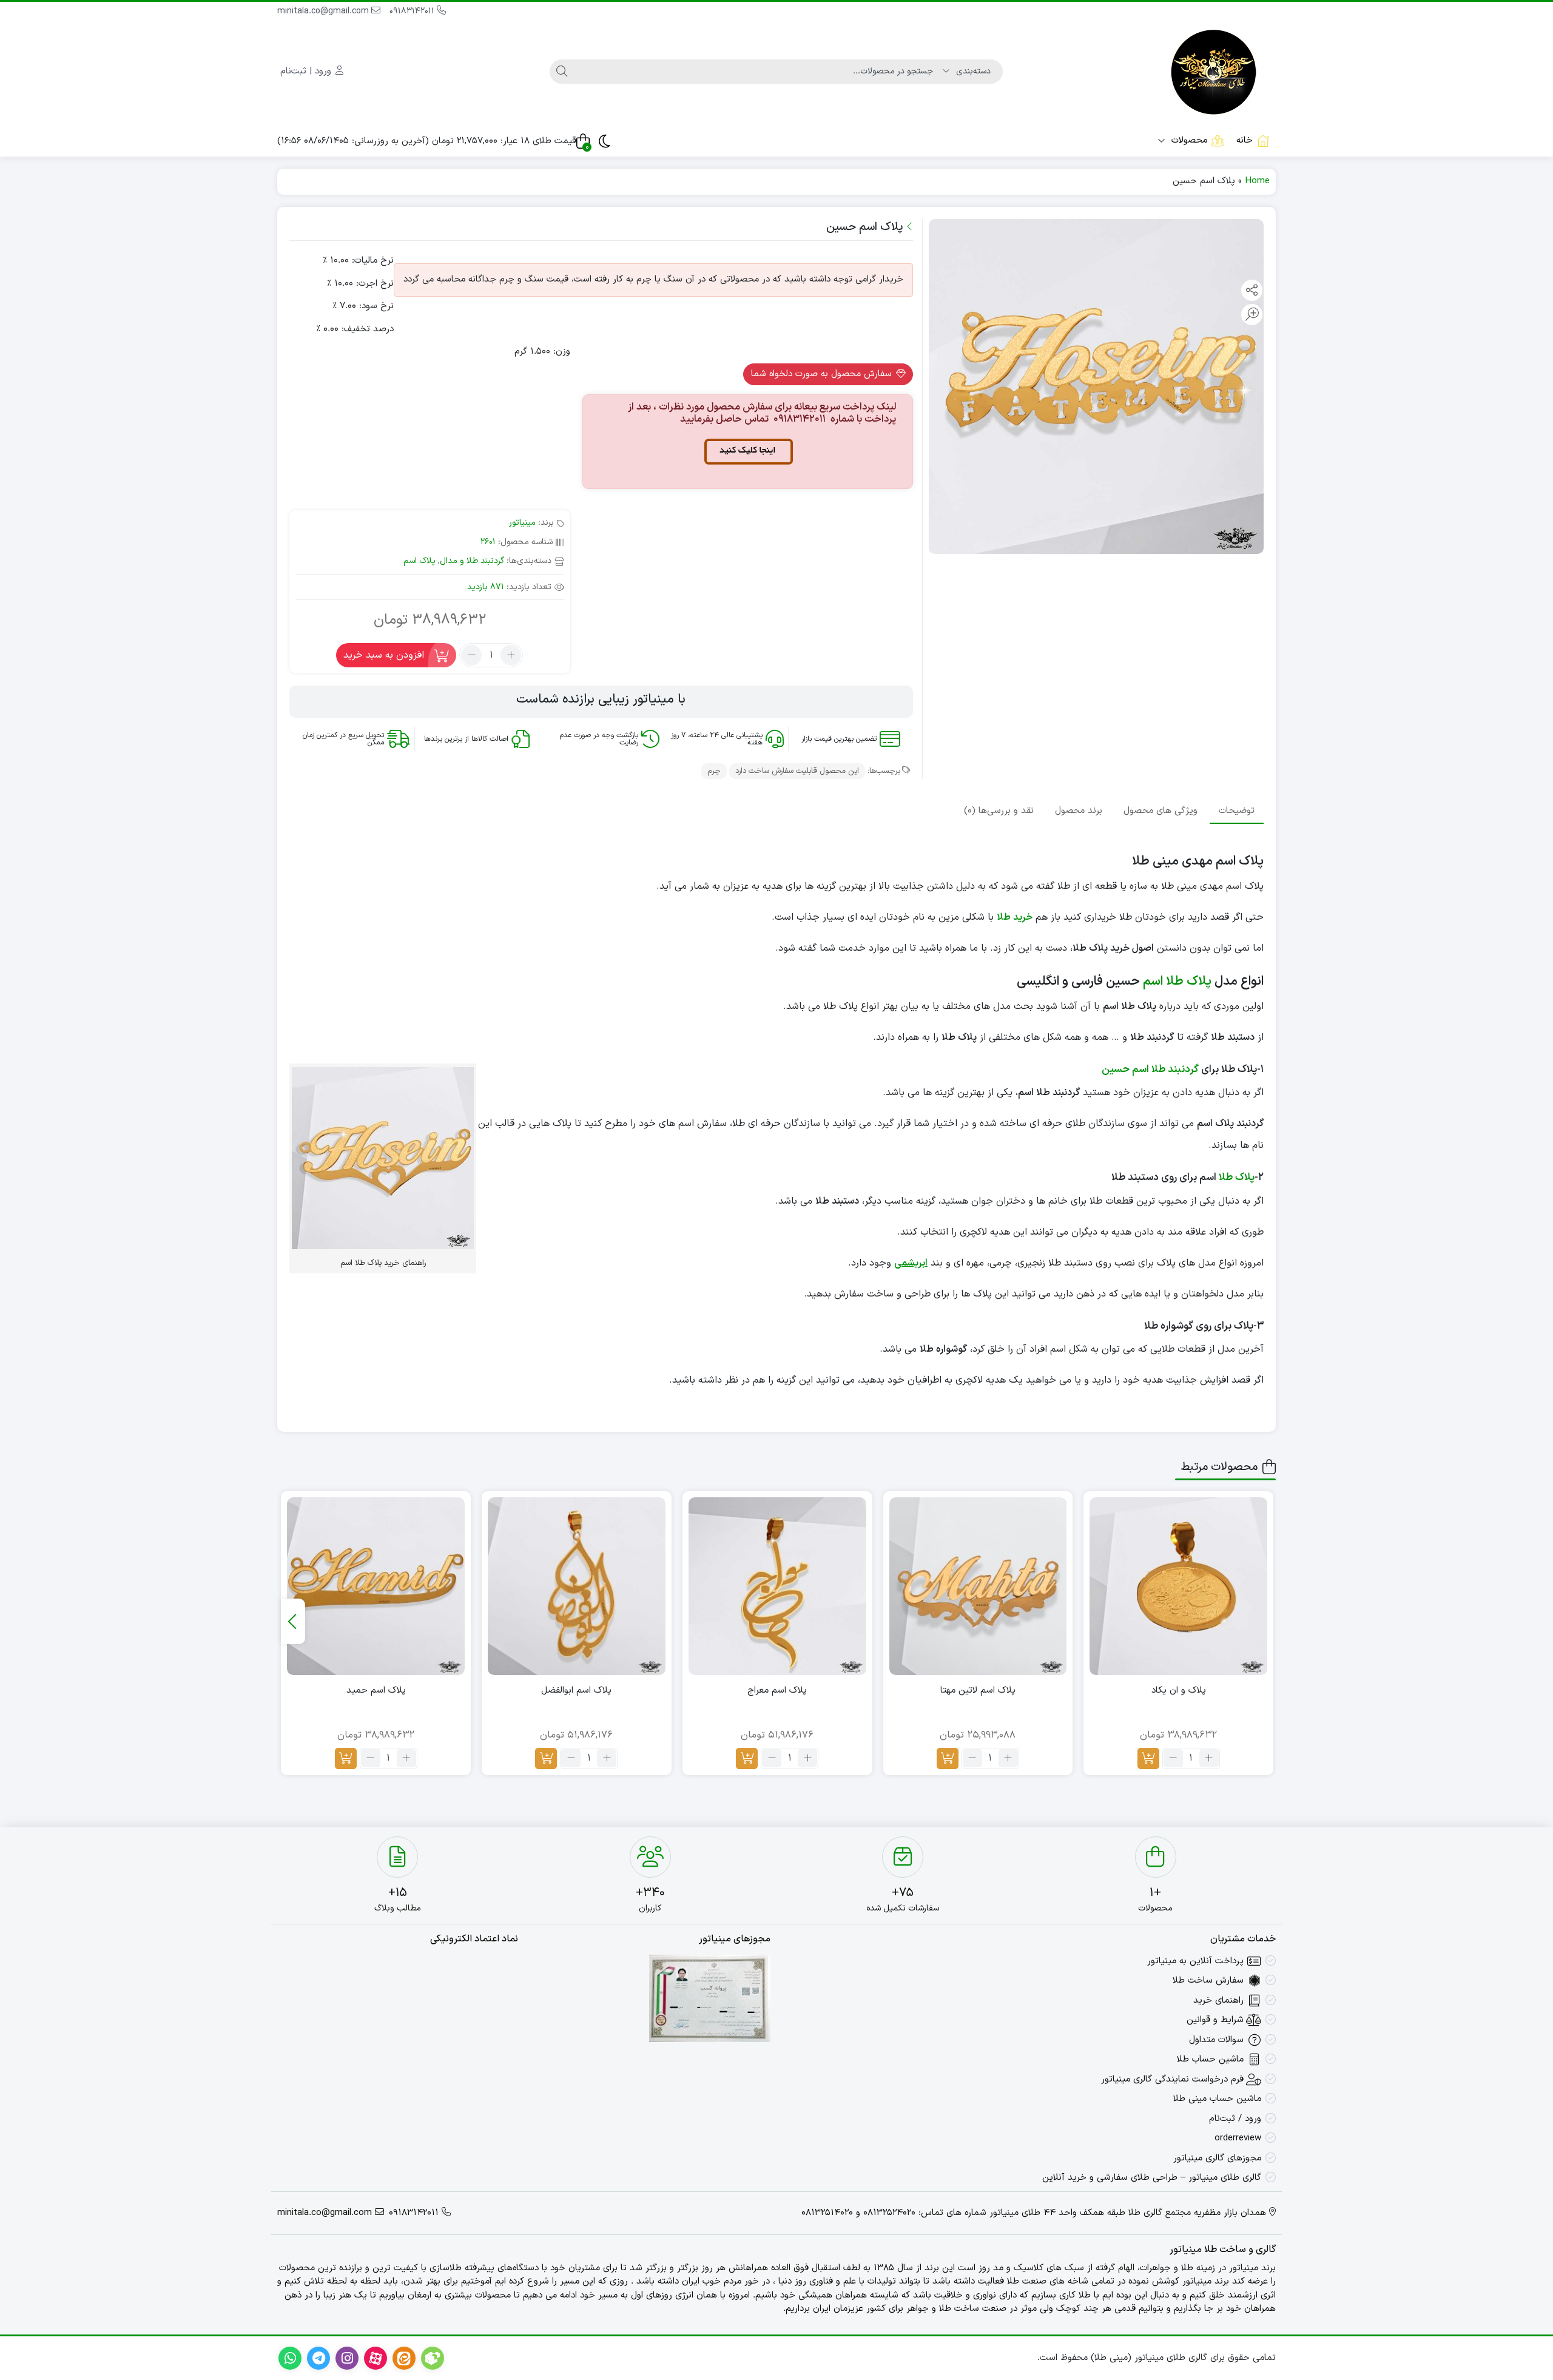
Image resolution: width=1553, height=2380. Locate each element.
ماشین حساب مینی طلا (1217, 2099)
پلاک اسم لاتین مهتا (978, 1691)
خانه (1245, 140)
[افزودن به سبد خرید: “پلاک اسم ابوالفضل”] (546, 1758)
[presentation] (293, 1621)
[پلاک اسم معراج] (777, 1586)
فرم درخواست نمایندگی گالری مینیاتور (1172, 2079)
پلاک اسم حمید (376, 1691)
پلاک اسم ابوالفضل (576, 1691)
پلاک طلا (1237, 1178)
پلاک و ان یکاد (1179, 1691)
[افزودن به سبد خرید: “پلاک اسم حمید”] (346, 1758)
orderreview (1238, 2138)
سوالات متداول (1216, 2040)
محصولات (1188, 140)
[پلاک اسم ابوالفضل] (577, 1586)
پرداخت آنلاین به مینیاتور (1195, 1961)
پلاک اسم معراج (777, 1691)
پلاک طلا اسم (1177, 982)
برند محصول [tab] (1079, 810)
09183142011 (413, 11)
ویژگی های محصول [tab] (1161, 810)
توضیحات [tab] (1237, 810)
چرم (714, 771)
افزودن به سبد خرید (384, 655)
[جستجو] (562, 72)
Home (1257, 181)
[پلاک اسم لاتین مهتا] (978, 1586)
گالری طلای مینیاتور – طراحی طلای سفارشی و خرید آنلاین (1152, 2178)
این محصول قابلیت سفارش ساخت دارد (797, 771)
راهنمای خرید (1218, 2001)
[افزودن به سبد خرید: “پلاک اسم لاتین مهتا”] (948, 1758)
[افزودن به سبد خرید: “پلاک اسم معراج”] (747, 1758)
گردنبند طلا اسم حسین (1150, 1070)
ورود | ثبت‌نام (307, 71)
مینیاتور (522, 523)
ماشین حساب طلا (1210, 2059)
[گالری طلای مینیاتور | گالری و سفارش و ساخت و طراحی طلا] (1214, 72)
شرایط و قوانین (1215, 2020)
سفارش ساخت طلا (1208, 1981)
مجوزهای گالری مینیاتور (1217, 2158)
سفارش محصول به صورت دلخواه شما (823, 374)
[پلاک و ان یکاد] (1178, 1586)
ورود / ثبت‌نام (1235, 2119)
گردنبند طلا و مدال (472, 561)
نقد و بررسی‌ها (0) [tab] (999, 810)
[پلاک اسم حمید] (376, 1586)
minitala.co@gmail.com (324, 11)
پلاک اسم (419, 561)
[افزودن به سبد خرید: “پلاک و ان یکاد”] (1148, 1758)
